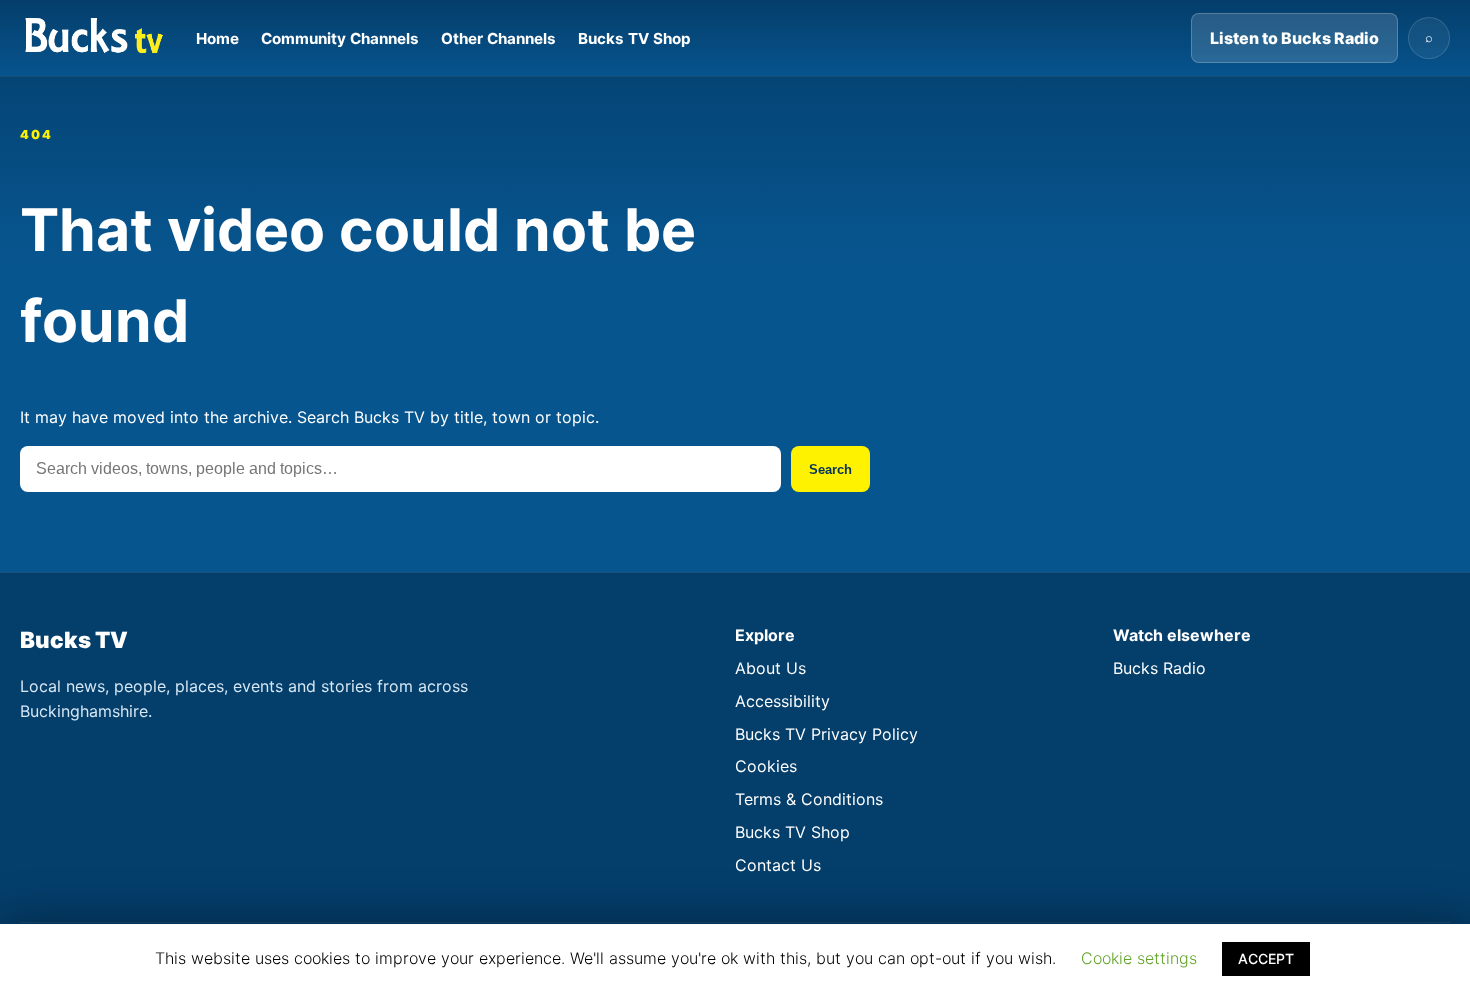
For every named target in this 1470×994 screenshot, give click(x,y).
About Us (770, 668)
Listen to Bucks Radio (1294, 38)
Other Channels (498, 38)
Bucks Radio (1159, 668)
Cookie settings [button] (1139, 958)
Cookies (766, 766)
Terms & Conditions (809, 799)
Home (217, 38)
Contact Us (778, 865)
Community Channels (340, 38)
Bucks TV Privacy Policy (826, 734)
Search (830, 469)
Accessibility (782, 701)
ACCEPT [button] (1266, 958)
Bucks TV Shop (634, 38)
